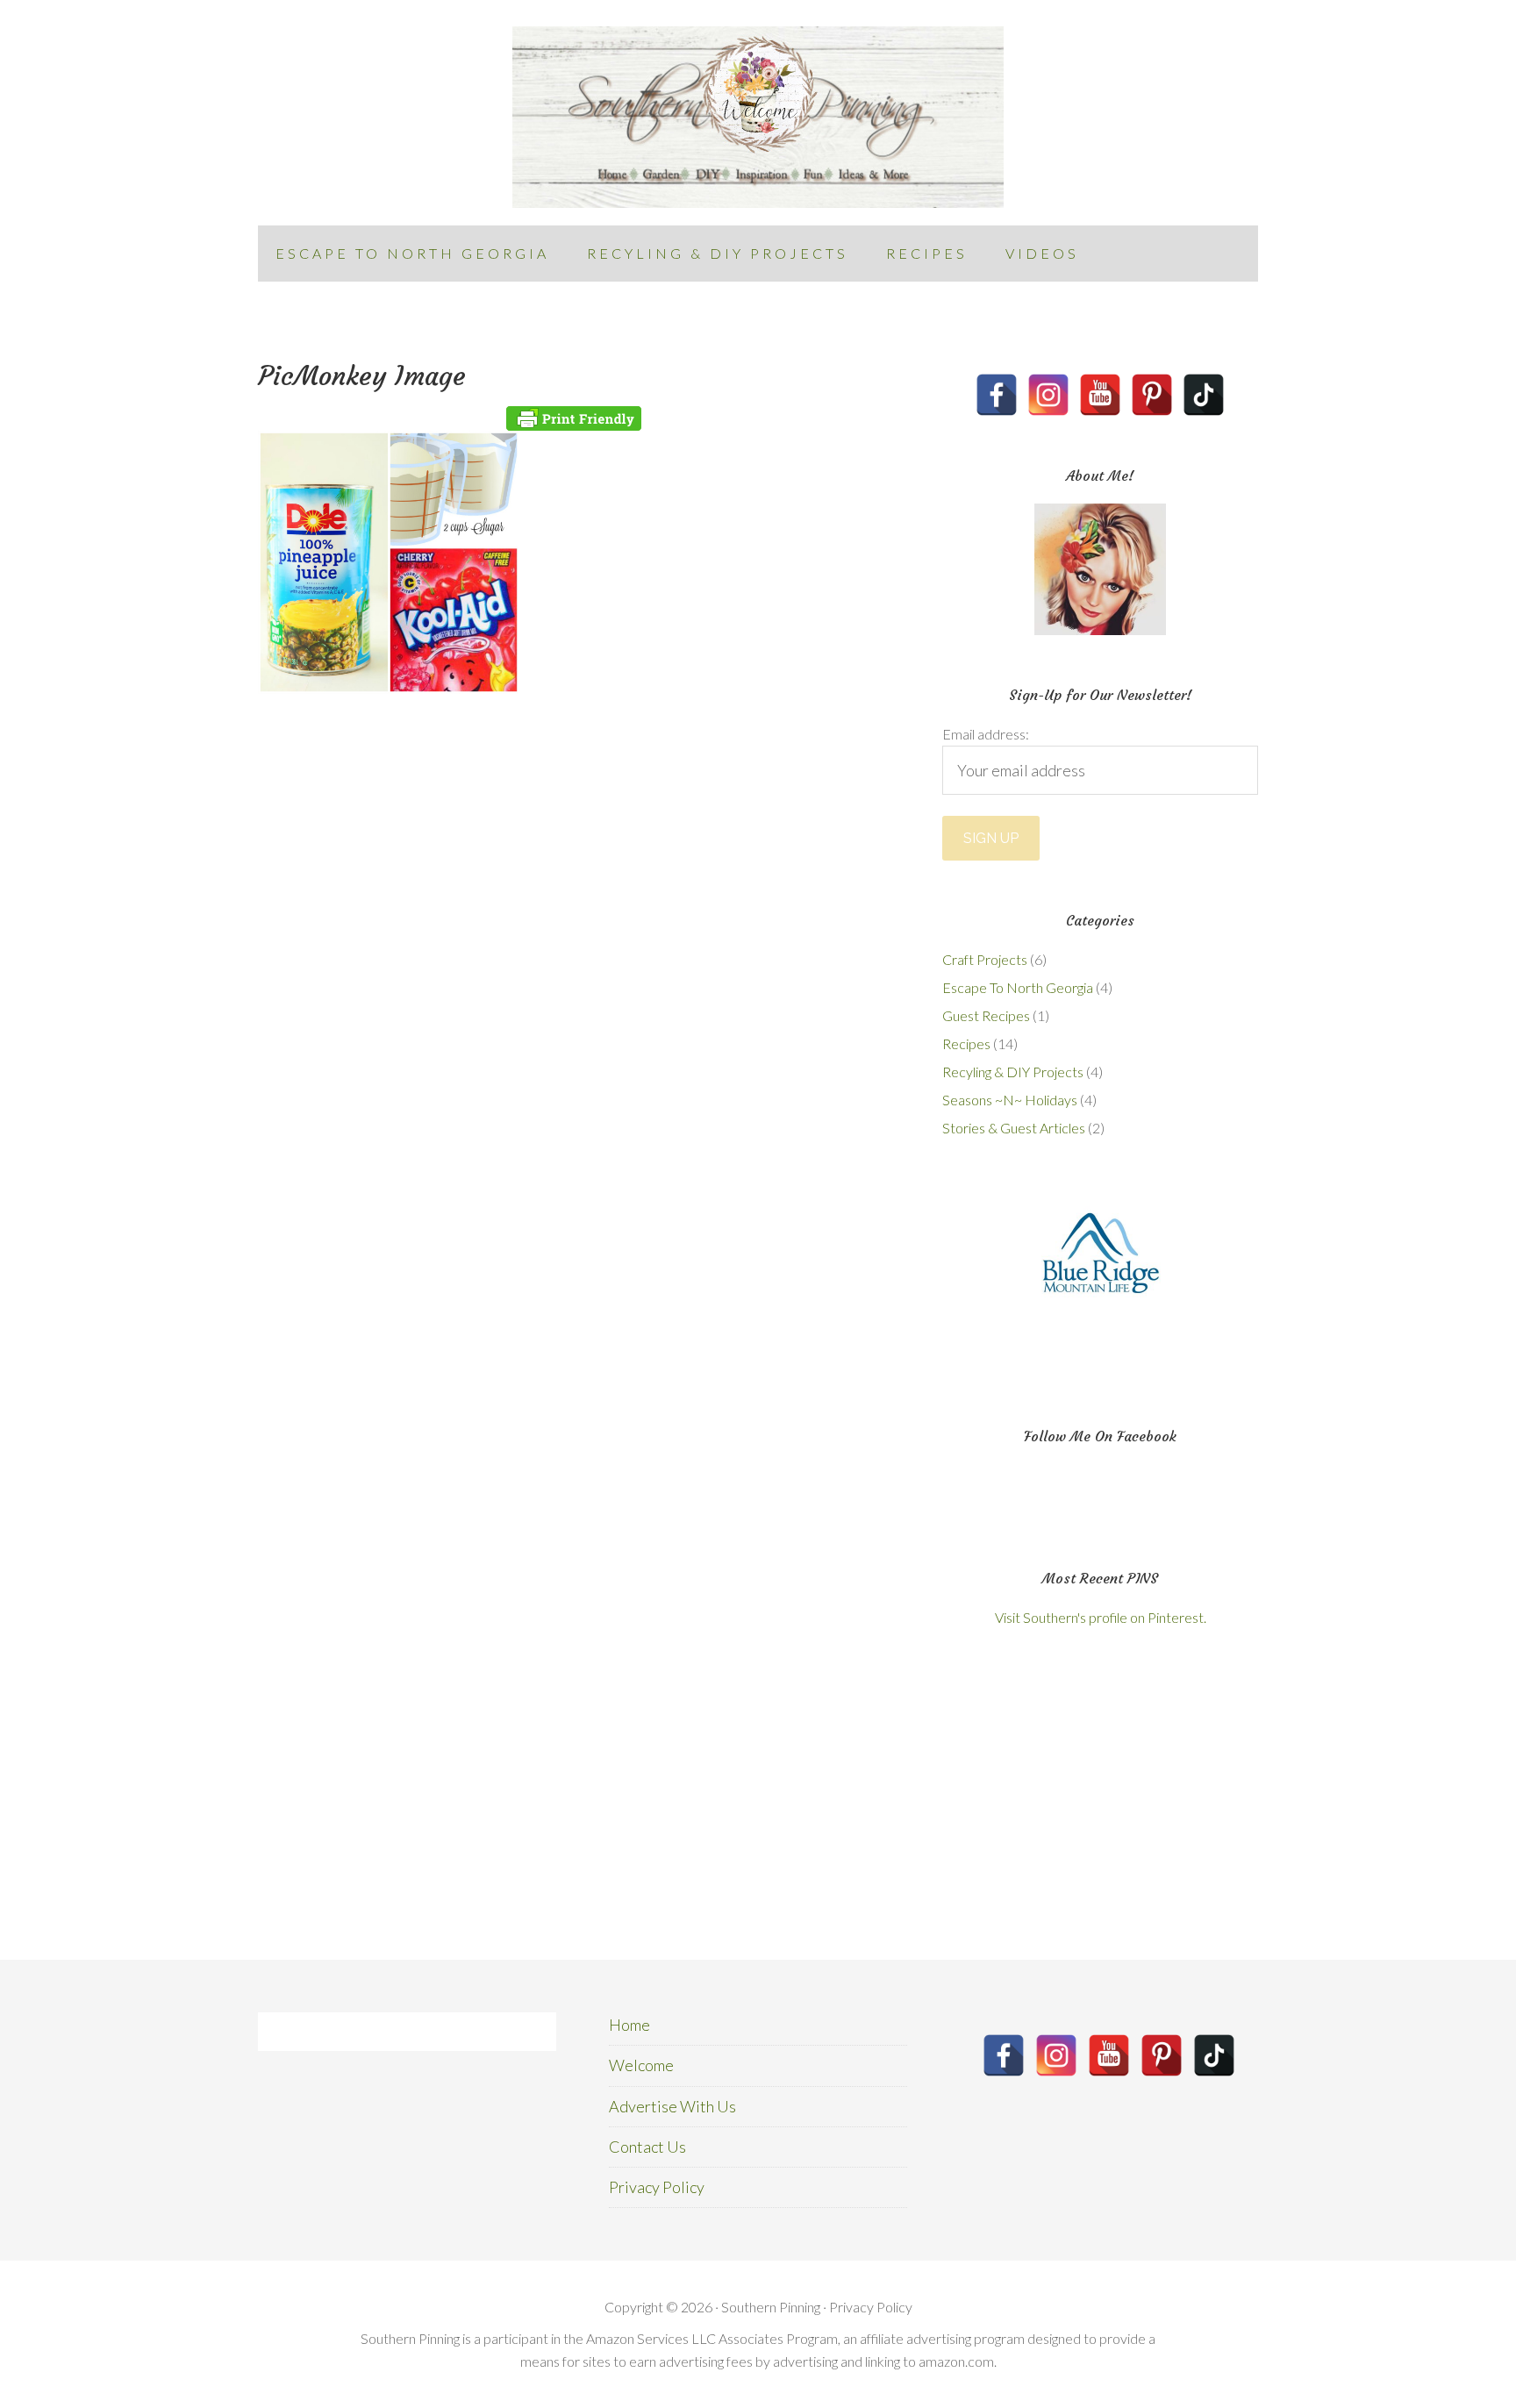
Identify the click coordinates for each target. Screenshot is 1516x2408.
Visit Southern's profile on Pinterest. (1101, 1617)
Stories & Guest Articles (1014, 1128)
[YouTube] (1100, 395)
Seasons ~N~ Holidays (1010, 1100)
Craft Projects (985, 959)
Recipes (966, 1043)
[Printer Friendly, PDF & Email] (574, 418)
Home (629, 2025)
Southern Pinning (758, 117)
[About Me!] (1100, 569)
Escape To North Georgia (1018, 987)
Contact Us (647, 2147)
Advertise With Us (672, 2106)
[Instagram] (1048, 395)
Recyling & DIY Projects (1013, 1072)
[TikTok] (1204, 395)
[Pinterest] (1152, 395)
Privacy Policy (657, 2187)
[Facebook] (997, 395)
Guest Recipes (986, 1015)
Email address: (986, 734)
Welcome (641, 2065)
